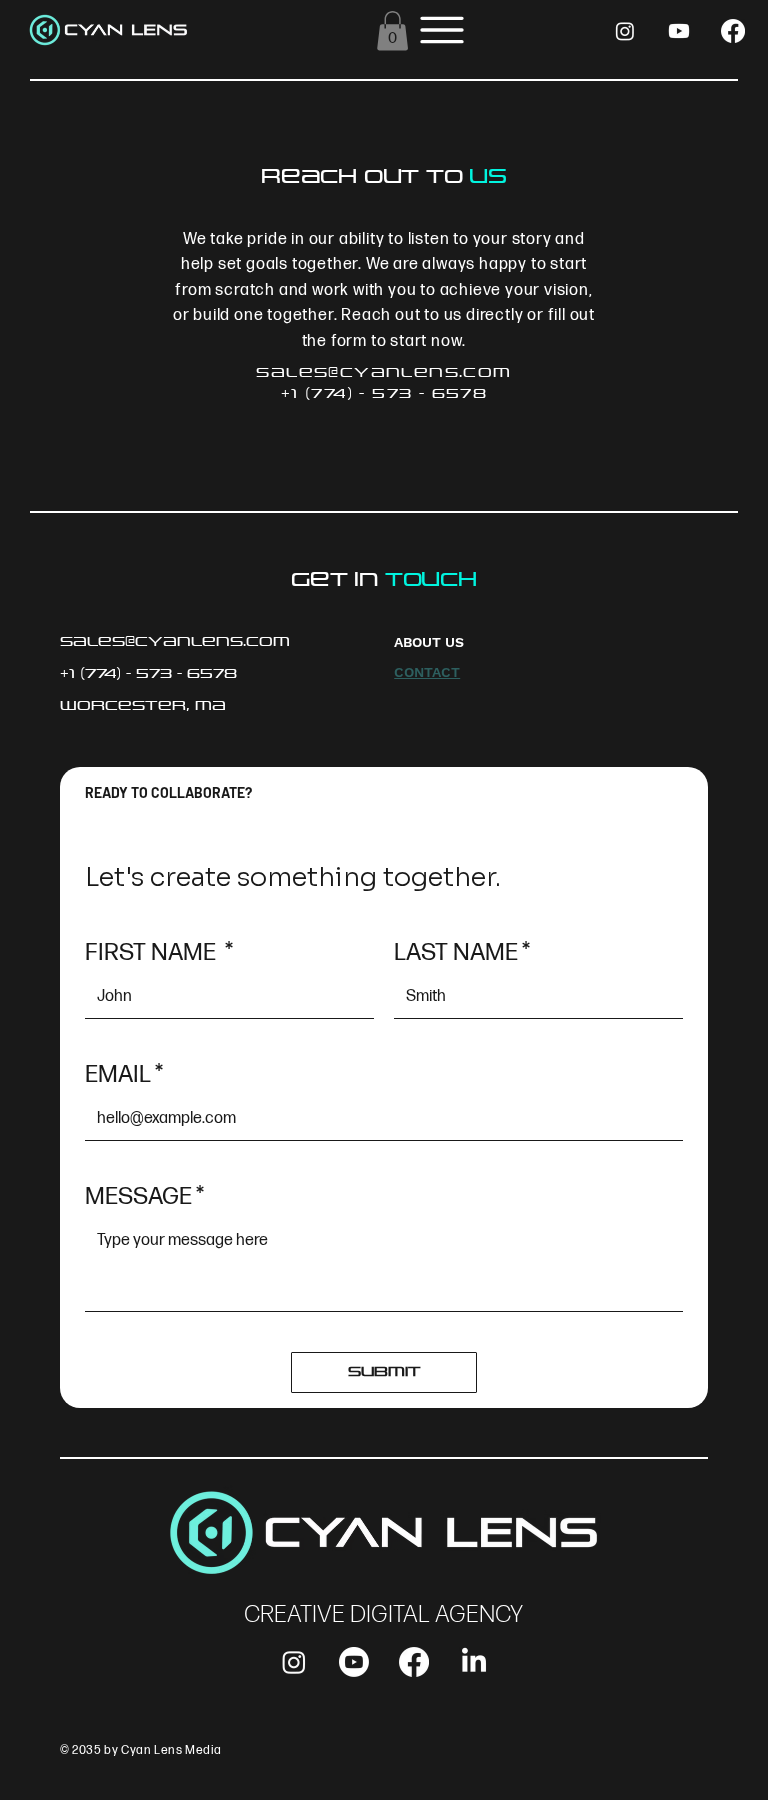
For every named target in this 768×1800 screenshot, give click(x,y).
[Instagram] (625, 31)
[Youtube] (679, 31)
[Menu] (442, 30)
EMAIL (124, 1074)
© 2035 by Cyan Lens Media (141, 1750)
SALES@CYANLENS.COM (383, 372)
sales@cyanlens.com (175, 641)
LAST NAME (462, 952)
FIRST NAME (159, 952)
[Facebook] (733, 31)
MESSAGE (144, 1196)
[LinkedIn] (474, 1662)
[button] (392, 30)
